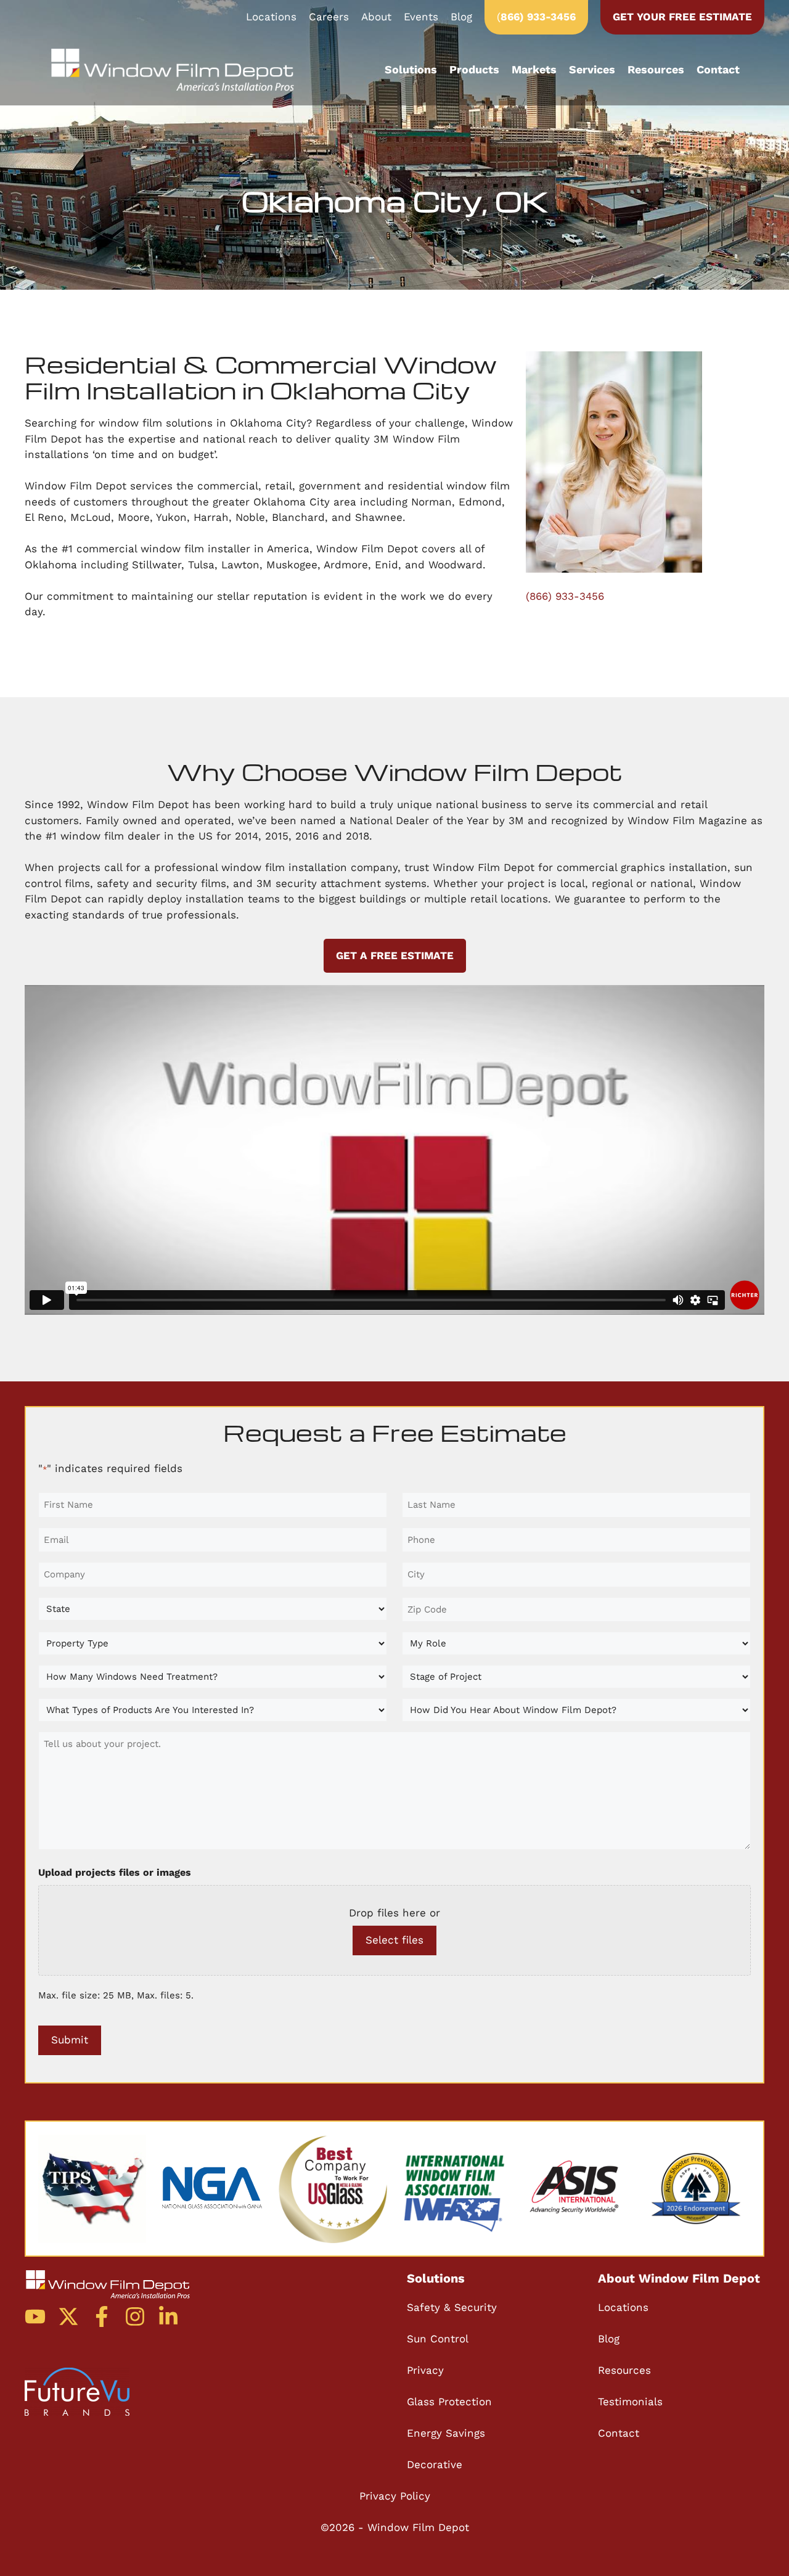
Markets (534, 69)
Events (421, 17)
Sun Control (438, 2339)
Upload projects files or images (115, 1872)
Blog (461, 17)
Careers (329, 17)
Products (474, 69)
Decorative (435, 2464)
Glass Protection (449, 2402)
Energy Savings (446, 2433)
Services (592, 69)
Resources (656, 69)
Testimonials (630, 2402)
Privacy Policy (395, 2496)
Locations (271, 17)
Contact (718, 69)
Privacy (425, 2370)
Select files (394, 1940)
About (376, 17)
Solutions (411, 69)
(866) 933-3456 (565, 596)
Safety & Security (452, 2307)
